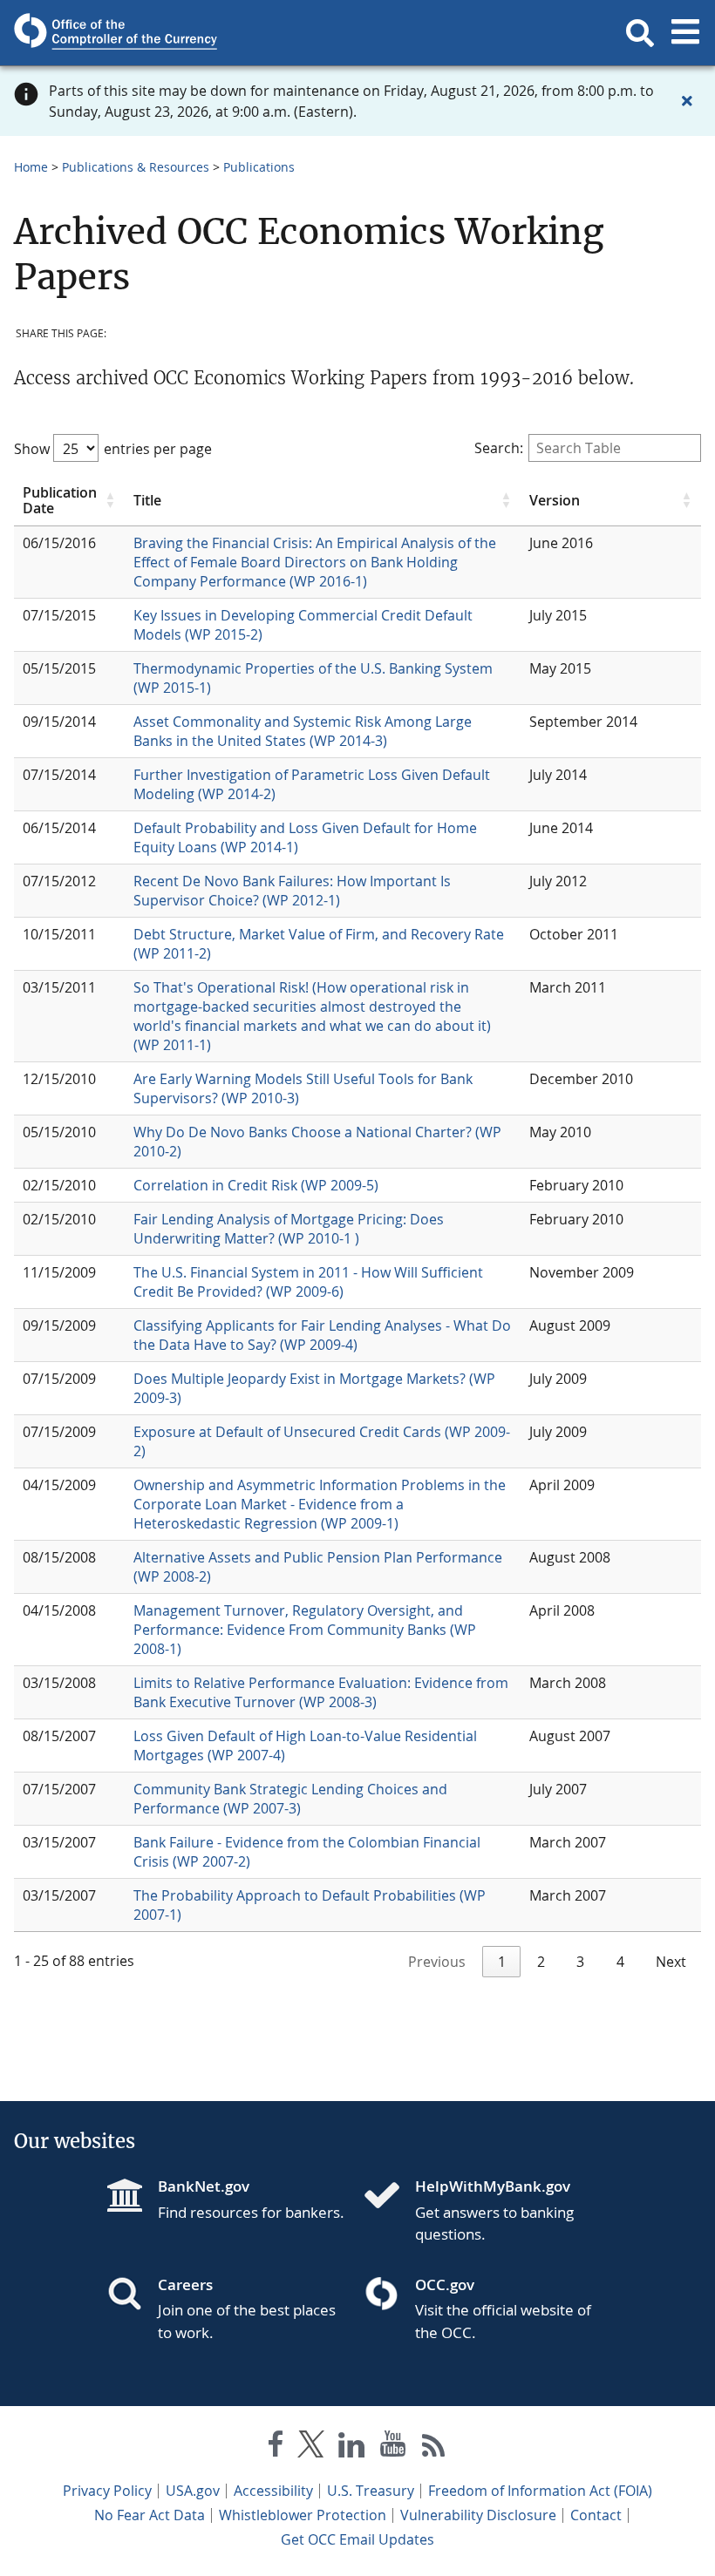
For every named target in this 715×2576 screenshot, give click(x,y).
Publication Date (60, 501)
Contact (596, 2515)
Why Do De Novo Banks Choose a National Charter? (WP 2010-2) (317, 1142)
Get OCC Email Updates (357, 2539)
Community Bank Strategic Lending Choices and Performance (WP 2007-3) (290, 1799)
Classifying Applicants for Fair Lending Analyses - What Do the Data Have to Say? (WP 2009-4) (322, 1335)
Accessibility (273, 2491)
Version (555, 500)
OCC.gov (445, 2285)
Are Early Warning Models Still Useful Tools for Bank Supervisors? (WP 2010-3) (303, 1088)
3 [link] (580, 1962)
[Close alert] (687, 101)
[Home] (389, 2197)
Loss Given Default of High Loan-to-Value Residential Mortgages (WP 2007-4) (305, 1746)
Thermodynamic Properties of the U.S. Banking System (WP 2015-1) (313, 678)
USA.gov (193, 2491)
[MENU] (685, 33)
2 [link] (541, 1962)
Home (31, 167)
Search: (499, 448)
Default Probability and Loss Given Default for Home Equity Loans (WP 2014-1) (305, 837)
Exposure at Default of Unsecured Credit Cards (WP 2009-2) (322, 1441)
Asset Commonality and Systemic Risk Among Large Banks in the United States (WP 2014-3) (303, 731)
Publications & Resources (136, 167)
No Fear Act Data (150, 2515)
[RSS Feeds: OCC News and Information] (434, 2447)
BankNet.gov (204, 2186)
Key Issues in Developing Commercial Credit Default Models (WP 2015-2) (303, 625)
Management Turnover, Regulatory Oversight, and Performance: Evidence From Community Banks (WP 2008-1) (305, 1630)
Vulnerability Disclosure (478, 2515)
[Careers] (132, 2295)
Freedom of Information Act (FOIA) (540, 2491)
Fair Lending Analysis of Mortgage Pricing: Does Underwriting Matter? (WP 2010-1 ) (289, 1229)
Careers (185, 2285)
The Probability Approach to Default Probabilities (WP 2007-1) (310, 1905)
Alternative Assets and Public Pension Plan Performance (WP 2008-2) (318, 1567)
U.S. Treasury (371, 2491)
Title (147, 500)
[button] (640, 33)
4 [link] (620, 1962)
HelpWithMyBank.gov (493, 2186)
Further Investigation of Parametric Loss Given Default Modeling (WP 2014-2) (312, 784)
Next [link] (671, 1962)
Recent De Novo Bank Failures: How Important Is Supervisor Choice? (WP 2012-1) (292, 891)
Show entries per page (113, 449)
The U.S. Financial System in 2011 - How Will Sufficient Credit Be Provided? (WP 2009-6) (308, 1282)
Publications (259, 167)
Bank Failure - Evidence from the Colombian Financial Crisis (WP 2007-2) (307, 1852)
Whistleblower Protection (303, 2515)
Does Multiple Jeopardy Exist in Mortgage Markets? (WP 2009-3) (314, 1388)
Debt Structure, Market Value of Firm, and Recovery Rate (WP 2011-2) (319, 944)
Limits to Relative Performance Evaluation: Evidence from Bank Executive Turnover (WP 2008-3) (321, 1692)
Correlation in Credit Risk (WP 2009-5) (256, 1185)
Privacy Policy (107, 2491)
